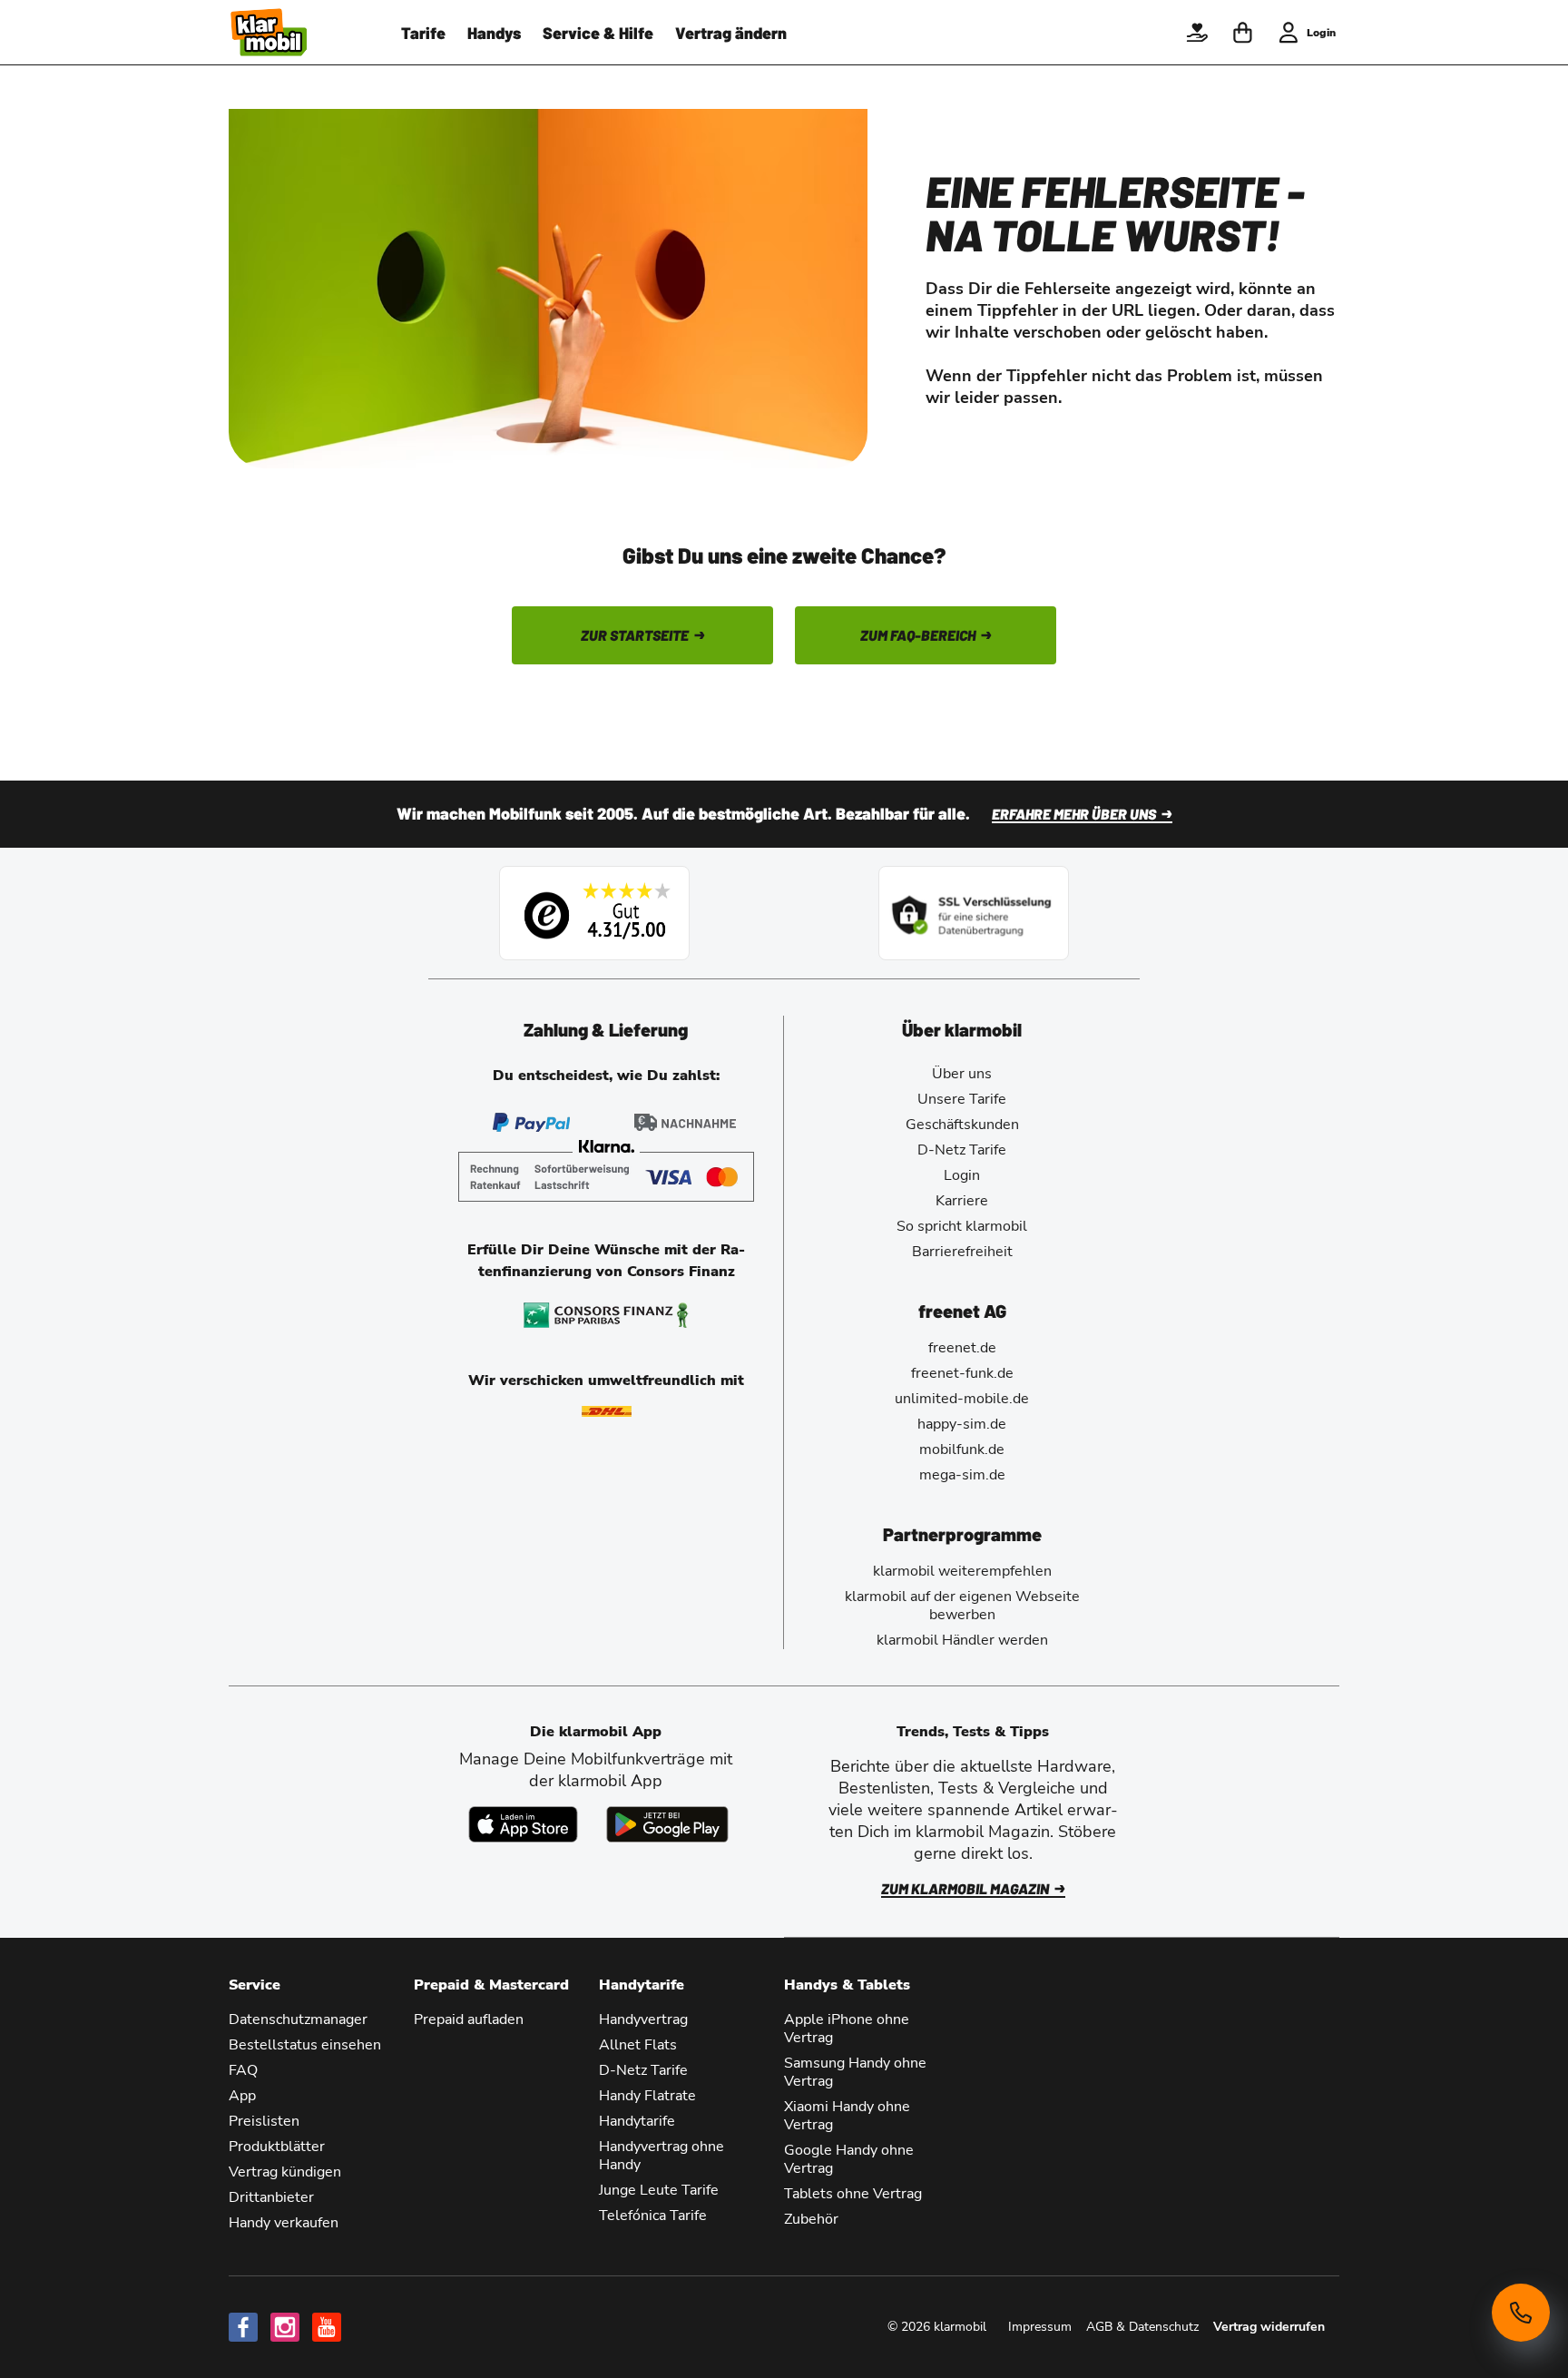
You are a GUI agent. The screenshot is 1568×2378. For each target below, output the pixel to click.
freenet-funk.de (962, 1373)
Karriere (962, 1201)
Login (962, 1175)
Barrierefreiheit (962, 1252)
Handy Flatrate (647, 2096)
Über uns (962, 1074)
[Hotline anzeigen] (1521, 2313)
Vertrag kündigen (285, 2172)
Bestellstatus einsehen (305, 2045)
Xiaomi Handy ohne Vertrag (847, 2116)
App (242, 2096)
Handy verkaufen (284, 2223)
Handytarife (637, 2121)
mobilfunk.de (962, 1449)
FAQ (243, 2070)
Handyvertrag (643, 2019)
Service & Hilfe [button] (598, 33)
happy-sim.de (962, 1424)
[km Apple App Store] (523, 1824)
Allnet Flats (638, 2045)
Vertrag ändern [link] (731, 33)
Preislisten (264, 2121)
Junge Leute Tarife (659, 2190)
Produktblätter (277, 2147)
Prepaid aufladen (469, 2019)
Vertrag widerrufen (1269, 2327)
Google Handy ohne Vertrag (849, 2159)
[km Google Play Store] (667, 1824)
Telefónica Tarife (653, 2216)
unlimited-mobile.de (962, 1399)
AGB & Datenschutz (1142, 2327)
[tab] (606, 1029)
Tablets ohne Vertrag (853, 2194)
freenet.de (962, 1348)
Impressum (1040, 2327)
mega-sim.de (962, 1475)
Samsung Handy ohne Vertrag (855, 2072)
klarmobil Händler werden (962, 1640)
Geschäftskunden (962, 1125)
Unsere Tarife (962, 1099)
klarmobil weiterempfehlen (962, 1571)
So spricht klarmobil (962, 1226)
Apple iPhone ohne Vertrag (847, 2029)
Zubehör (811, 2219)
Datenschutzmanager (298, 2019)
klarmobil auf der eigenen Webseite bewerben (962, 1606)
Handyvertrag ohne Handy (661, 2156)
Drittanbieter (271, 2197)
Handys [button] (494, 33)
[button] (1197, 33)
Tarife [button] (423, 33)
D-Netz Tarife (962, 1150)
